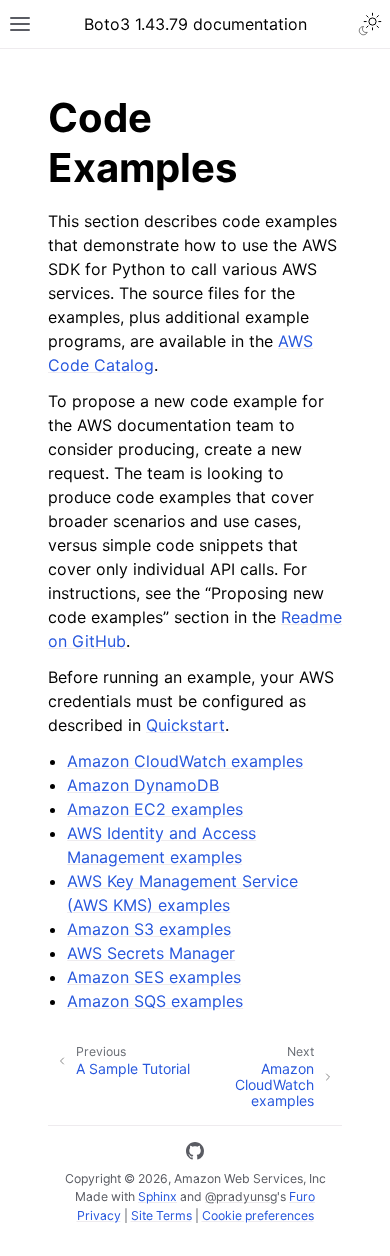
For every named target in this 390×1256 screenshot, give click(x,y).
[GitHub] (195, 1154)
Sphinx (157, 1196)
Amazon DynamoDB (143, 785)
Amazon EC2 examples (155, 809)
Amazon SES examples (154, 977)
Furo (302, 1196)
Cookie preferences (258, 1215)
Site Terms (161, 1215)
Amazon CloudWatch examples (185, 761)
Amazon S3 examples (149, 929)
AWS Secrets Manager (151, 953)
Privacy (99, 1215)
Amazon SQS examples (155, 1001)
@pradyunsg (241, 1196)
